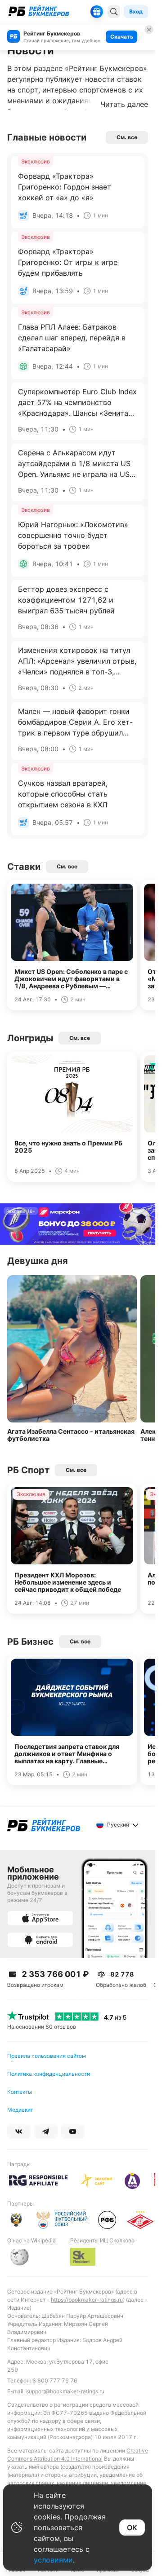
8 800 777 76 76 (55, 2380)
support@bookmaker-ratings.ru (65, 2391)
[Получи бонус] (97, 12)
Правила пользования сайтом (47, 2056)
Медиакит (20, 2110)
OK (132, 2528)
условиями (53, 2560)
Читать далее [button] (124, 104)
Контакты (20, 2092)
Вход (136, 11)
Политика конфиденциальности (49, 2074)
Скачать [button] (122, 37)
